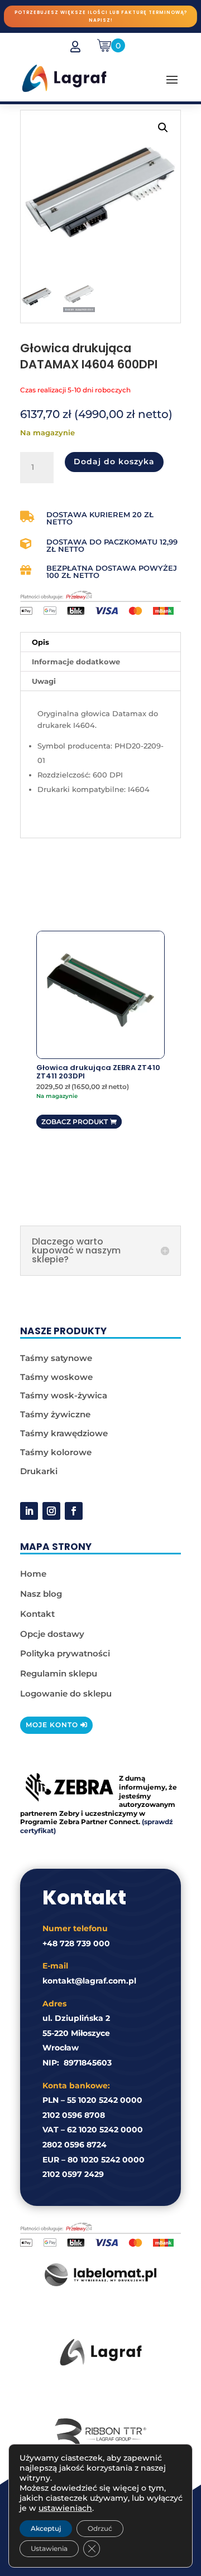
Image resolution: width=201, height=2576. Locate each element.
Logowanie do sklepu (66, 1693)
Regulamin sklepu (59, 1673)
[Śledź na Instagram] (51, 1511)
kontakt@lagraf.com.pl (89, 1981)
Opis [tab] (40, 642)
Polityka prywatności (65, 1653)
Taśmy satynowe (56, 1358)
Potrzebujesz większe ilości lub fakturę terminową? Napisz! (101, 16)
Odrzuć (100, 2528)
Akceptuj (46, 2528)
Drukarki (39, 1471)
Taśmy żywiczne (55, 1414)
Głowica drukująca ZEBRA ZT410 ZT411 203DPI (98, 1072)
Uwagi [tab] (44, 681)
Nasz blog (41, 1594)
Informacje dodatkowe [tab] (76, 662)
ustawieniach (65, 2508)
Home (33, 1574)
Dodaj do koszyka (114, 461)
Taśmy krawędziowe (64, 1433)
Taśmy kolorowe (56, 1452)
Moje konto (52, 1725)
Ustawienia (49, 2548)
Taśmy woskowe (56, 1377)
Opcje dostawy (52, 1634)
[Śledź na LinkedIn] (29, 1511)
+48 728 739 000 (76, 1943)
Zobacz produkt (75, 1122)
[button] (163, 128)
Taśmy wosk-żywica (64, 1395)
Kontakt (37, 1614)
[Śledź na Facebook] (74, 1511)
